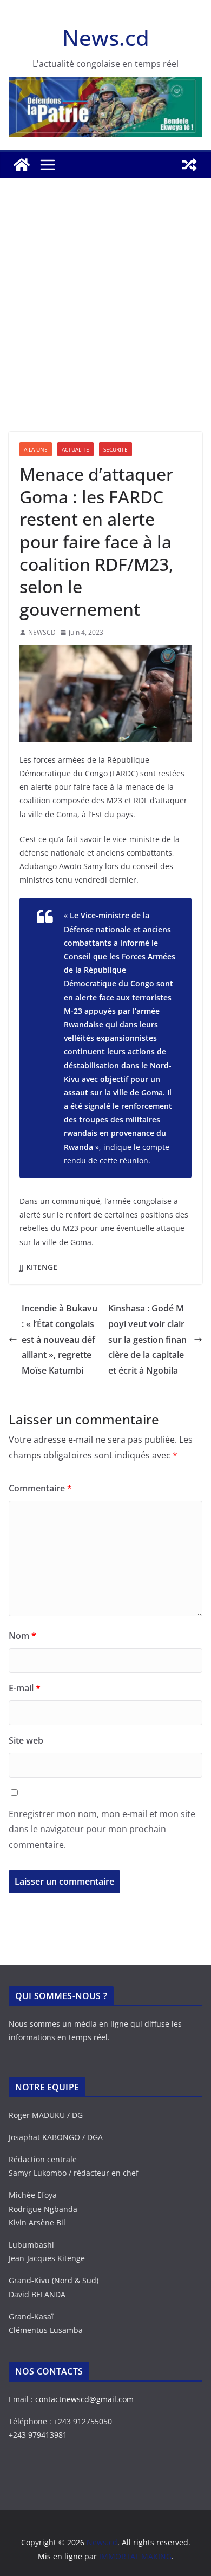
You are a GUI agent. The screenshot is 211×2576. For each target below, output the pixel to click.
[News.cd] (22, 165)
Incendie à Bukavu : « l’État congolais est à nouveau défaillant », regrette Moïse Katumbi (60, 1339)
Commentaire (40, 1488)
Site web (26, 1740)
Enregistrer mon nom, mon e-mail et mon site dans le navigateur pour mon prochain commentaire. (102, 1830)
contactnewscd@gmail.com (84, 2399)
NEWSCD (42, 632)
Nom (22, 1636)
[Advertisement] (105, 321)
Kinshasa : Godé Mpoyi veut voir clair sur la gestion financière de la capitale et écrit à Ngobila (147, 1339)
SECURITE (116, 449)
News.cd (106, 38)
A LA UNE (36, 449)
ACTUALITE (75, 449)
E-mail (25, 1688)
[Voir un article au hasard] (189, 165)
